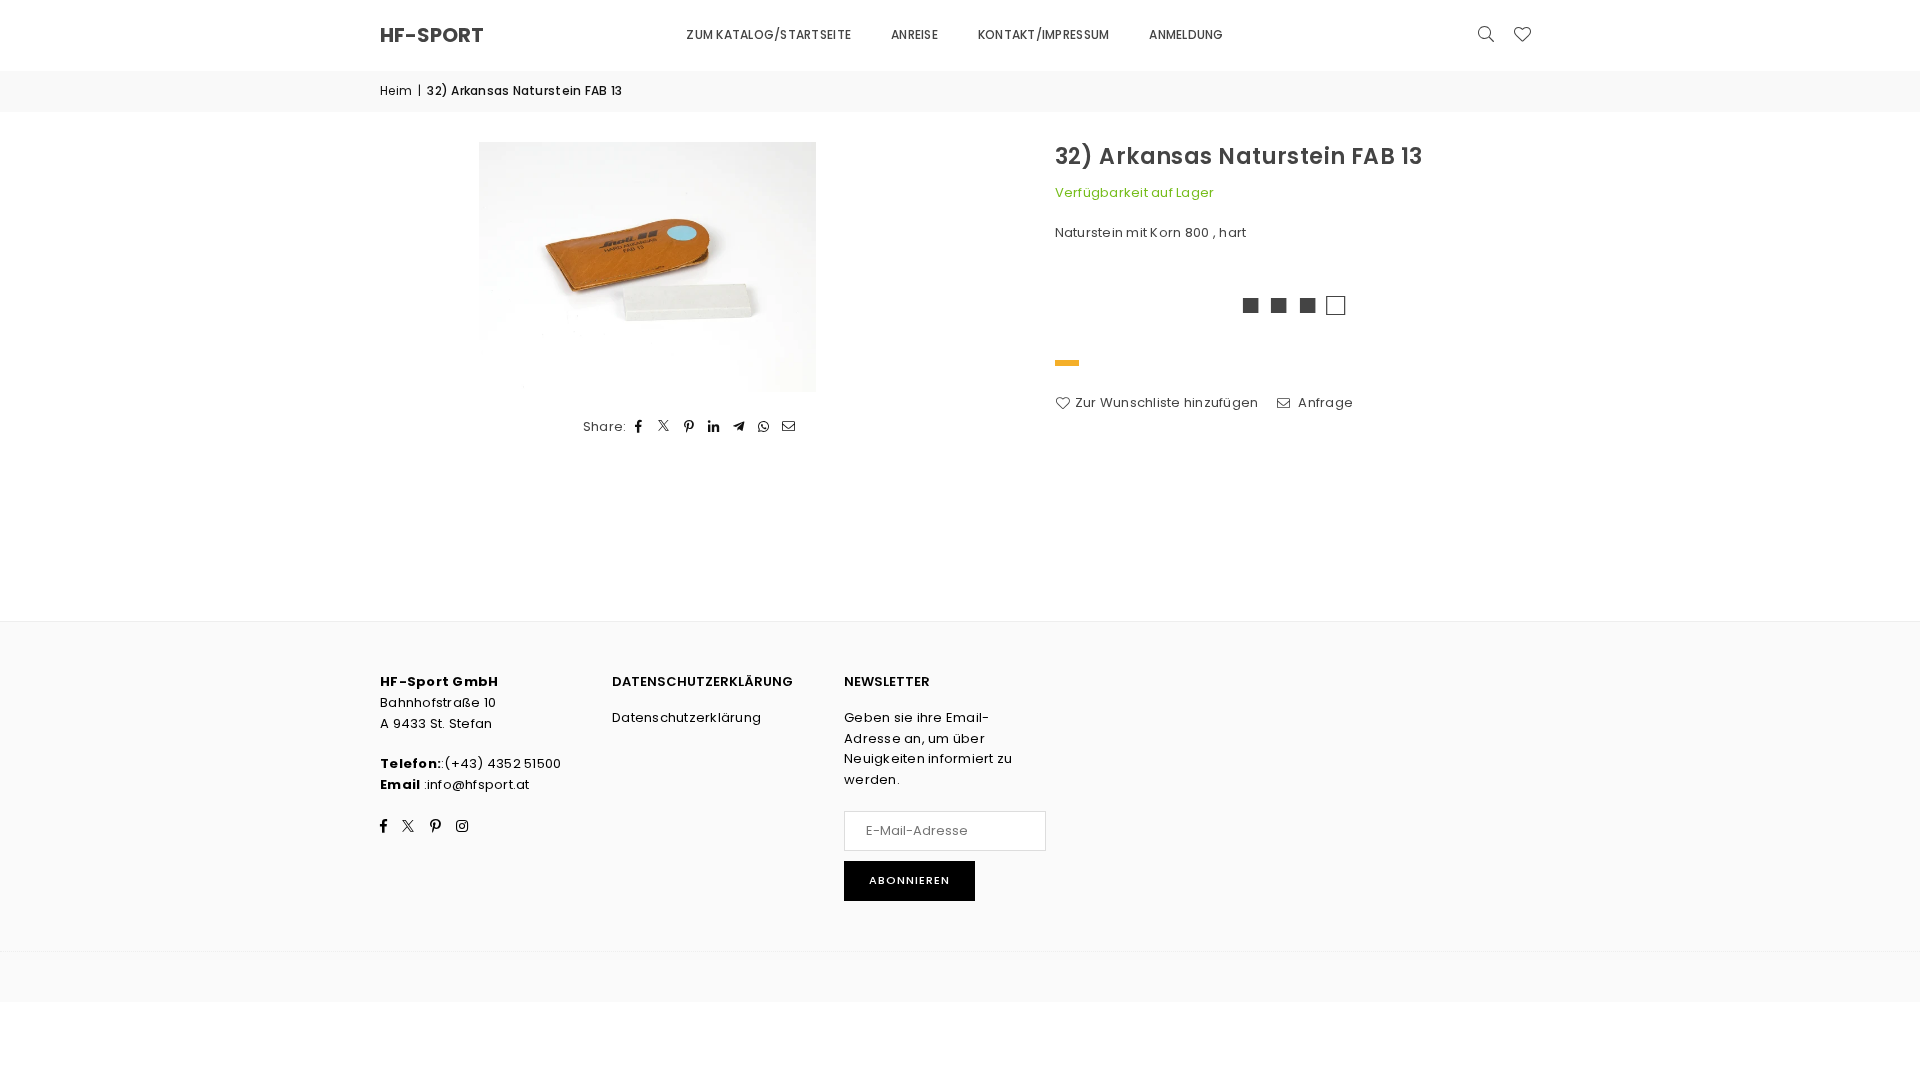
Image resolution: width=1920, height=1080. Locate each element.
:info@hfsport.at (474, 784)
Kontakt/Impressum (1043, 34)
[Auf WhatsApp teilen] (764, 427)
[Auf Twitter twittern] (664, 427)
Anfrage (1324, 402)
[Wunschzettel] (1522, 35)
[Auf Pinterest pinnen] (689, 427)
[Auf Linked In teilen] (714, 427)
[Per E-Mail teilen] (789, 427)
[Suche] (1486, 35)
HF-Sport (432, 35)
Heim (396, 90)
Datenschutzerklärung (686, 717)
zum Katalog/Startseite (768, 34)
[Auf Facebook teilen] (639, 427)
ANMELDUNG (1186, 34)
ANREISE (914, 34)
